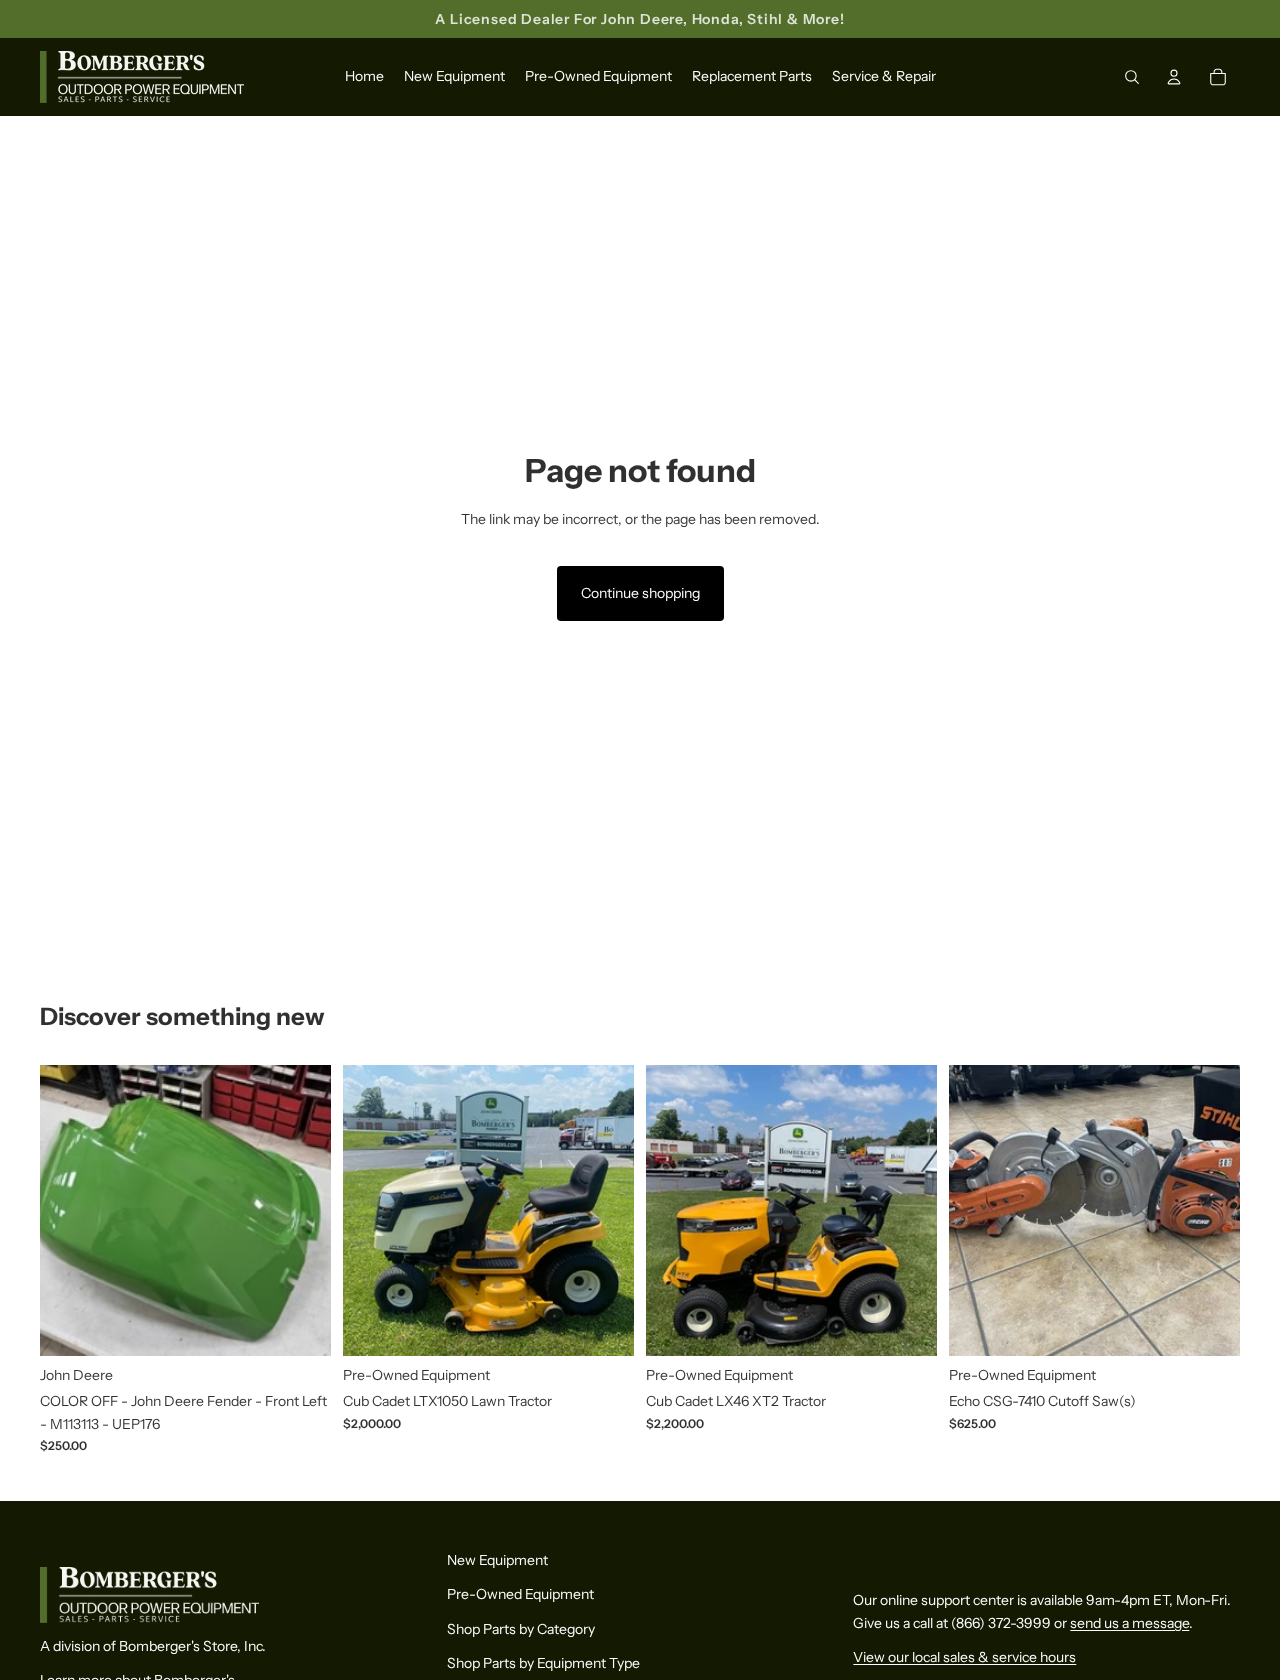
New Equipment (497, 1560)
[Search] (1132, 78)
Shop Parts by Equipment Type (543, 1664)
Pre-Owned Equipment (520, 1595)
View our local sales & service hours (964, 1658)
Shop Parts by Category (521, 1629)
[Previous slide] (70, 1210)
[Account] (1174, 78)
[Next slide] (301, 1210)
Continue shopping (640, 593)
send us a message (1129, 1623)
